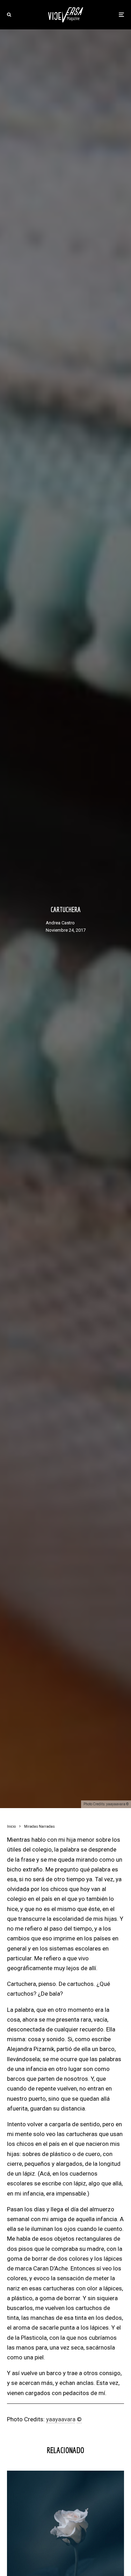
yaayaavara (61, 2419)
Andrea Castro (60, 923)
